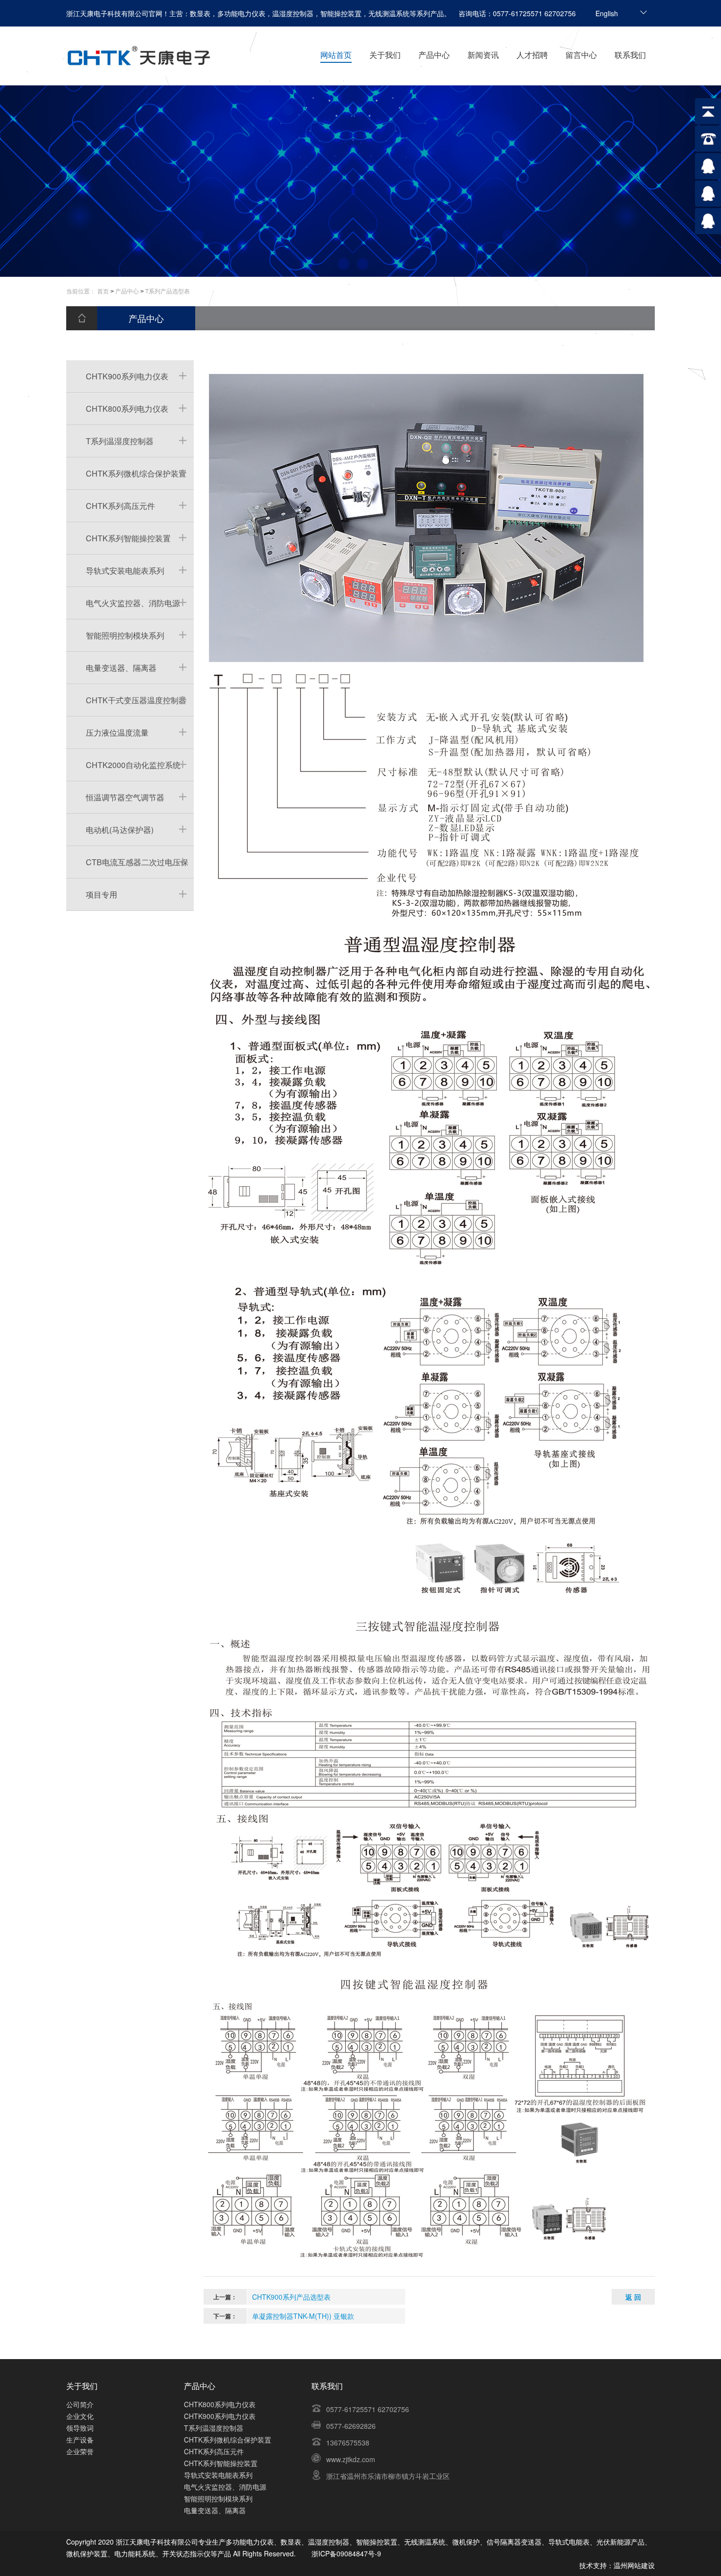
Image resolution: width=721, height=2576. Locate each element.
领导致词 (80, 2428)
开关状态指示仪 (186, 2553)
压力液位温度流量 (117, 732)
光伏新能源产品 (620, 2542)
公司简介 (80, 2404)
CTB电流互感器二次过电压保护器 (127, 867)
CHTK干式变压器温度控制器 (136, 700)
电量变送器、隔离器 (121, 668)
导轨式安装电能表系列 (125, 571)
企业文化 (80, 2416)
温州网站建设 (634, 2565)
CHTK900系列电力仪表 (127, 376)
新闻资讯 (483, 55)
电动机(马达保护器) (120, 830)
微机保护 (466, 2542)
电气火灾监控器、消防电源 (133, 603)
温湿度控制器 (329, 2542)
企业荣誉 (80, 2451)
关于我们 (385, 55)
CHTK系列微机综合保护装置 (136, 473)
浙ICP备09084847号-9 (346, 2553)
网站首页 (336, 55)
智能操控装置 (377, 2542)
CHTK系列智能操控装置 (128, 538)
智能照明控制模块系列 (125, 635)
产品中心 (434, 55)
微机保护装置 (87, 2553)
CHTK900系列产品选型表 (291, 2297)
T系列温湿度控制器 (120, 441)
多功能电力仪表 (250, 2542)
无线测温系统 (425, 2542)
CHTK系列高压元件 (120, 506)
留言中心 (581, 55)
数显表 (291, 2542)
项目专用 (102, 894)
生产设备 (80, 2440)
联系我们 (630, 55)
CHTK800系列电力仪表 (127, 409)
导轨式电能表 (569, 2542)
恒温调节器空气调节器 (125, 797)
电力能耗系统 (135, 2553)
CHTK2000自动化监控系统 (133, 765)
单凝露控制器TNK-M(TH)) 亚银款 (303, 2316)
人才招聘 (532, 55)
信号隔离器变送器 (514, 2542)
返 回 (633, 2297)
